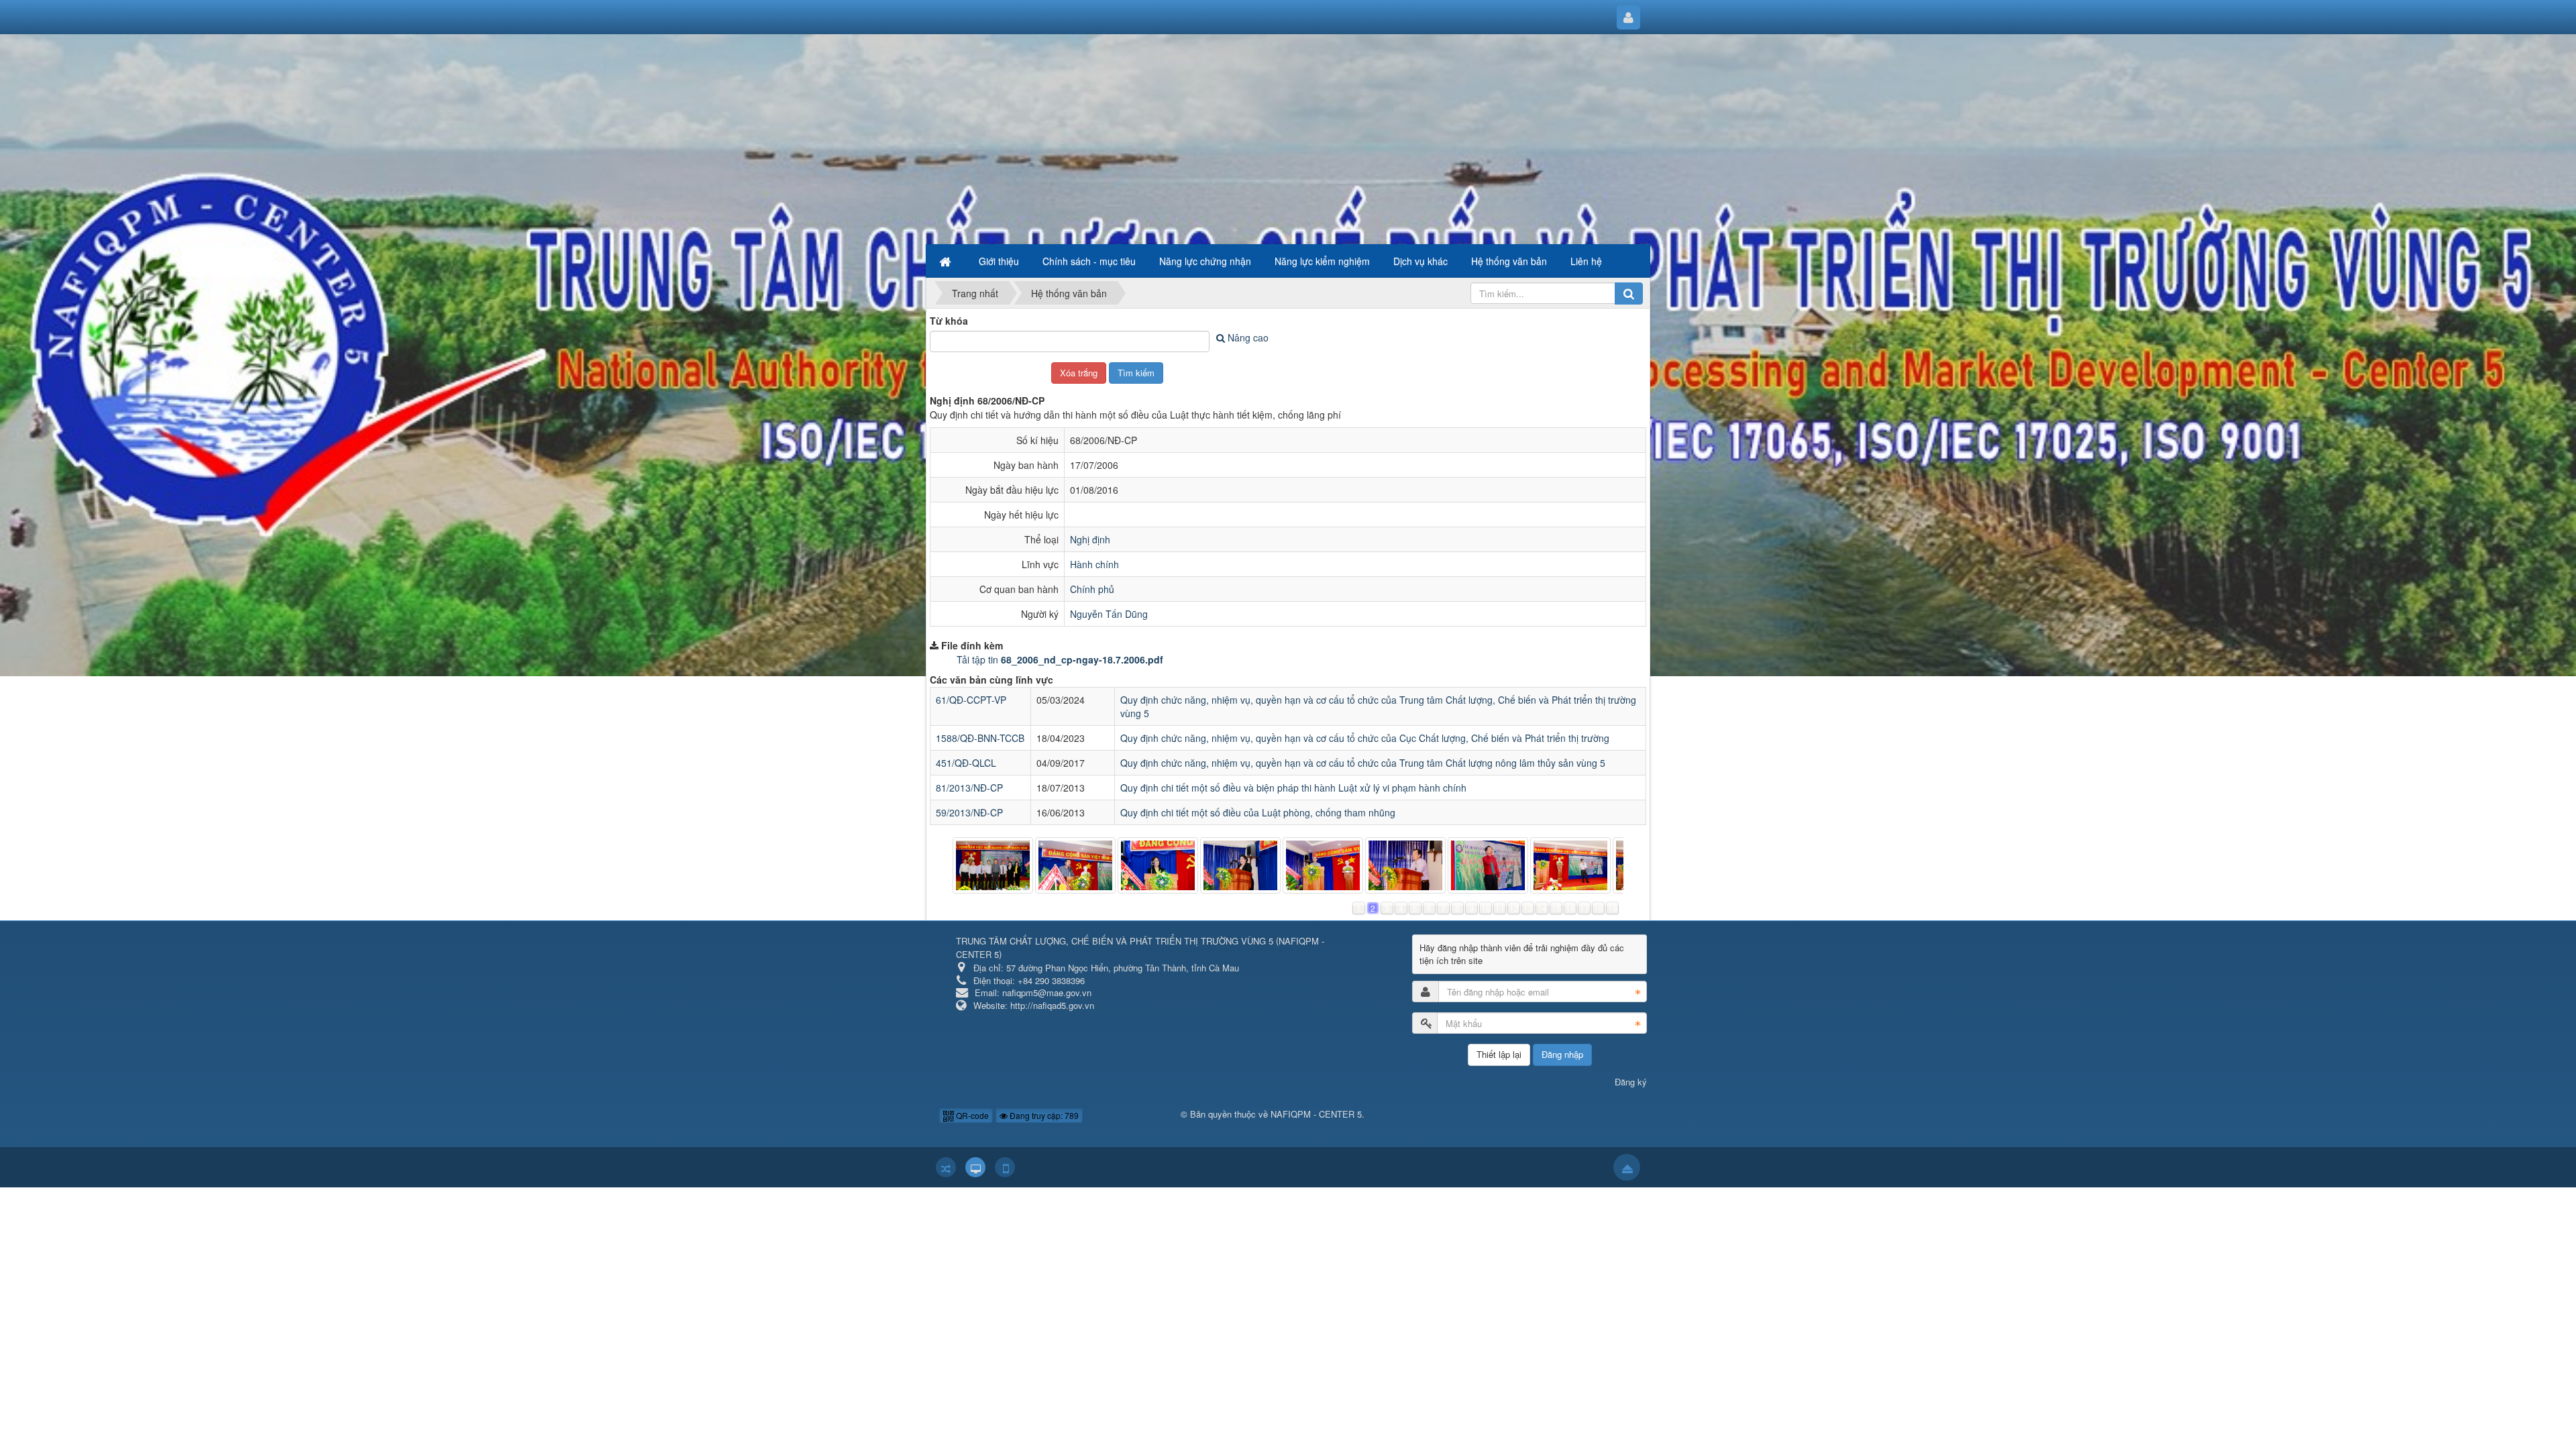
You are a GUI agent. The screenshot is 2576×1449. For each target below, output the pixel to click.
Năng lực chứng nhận (1205, 261)
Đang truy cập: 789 (1043, 1115)
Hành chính (1094, 564)
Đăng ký (1631, 1082)
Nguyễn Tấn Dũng (1109, 614)
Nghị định (1090, 539)
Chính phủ (1092, 589)
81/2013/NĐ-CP (969, 788)
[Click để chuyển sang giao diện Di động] (1005, 1167)
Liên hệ (1586, 261)
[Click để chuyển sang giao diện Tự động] (946, 1167)
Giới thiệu (999, 261)
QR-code (971, 1115)
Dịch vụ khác (1420, 261)
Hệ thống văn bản (1509, 261)
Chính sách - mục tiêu (1089, 261)
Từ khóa (949, 321)
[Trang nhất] (947, 261)
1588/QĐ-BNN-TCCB (980, 738)
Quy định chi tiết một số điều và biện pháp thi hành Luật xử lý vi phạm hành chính (1293, 788)
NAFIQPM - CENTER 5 (1316, 1114)
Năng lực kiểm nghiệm (1322, 261)
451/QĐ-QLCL (966, 763)
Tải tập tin (1060, 659)
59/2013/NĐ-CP (969, 812)
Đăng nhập (1562, 1054)
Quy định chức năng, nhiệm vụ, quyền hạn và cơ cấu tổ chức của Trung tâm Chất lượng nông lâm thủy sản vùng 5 (1363, 763)
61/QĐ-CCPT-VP (971, 700)
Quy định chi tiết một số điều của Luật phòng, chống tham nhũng (1258, 812)
